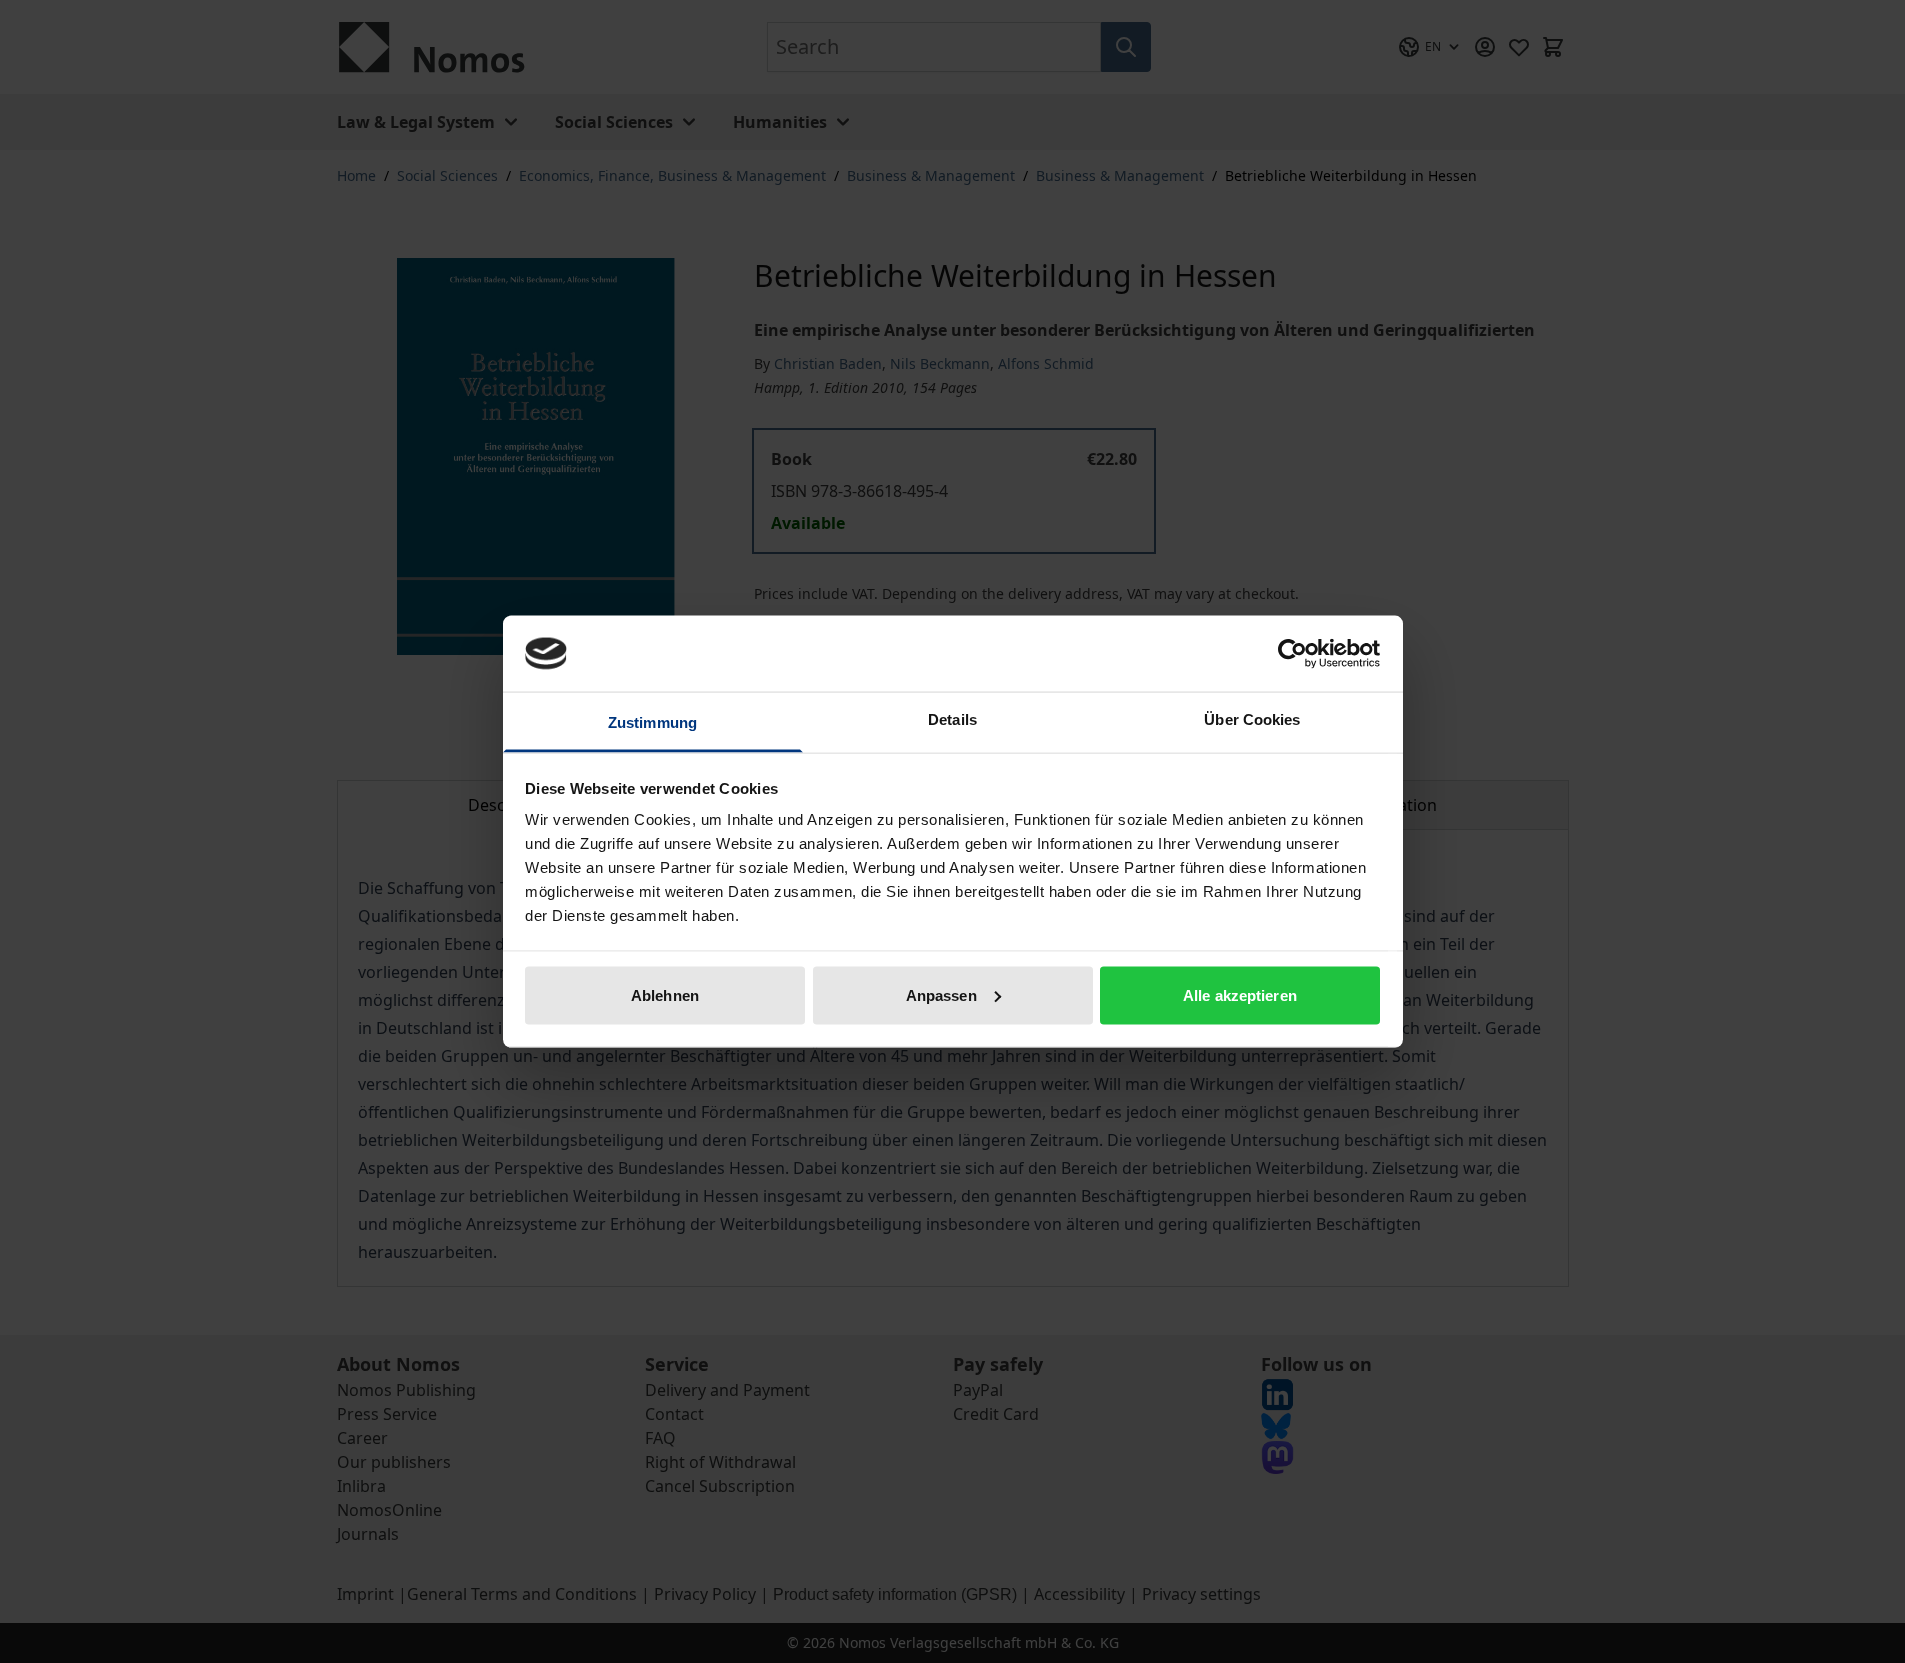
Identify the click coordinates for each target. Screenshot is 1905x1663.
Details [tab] (952, 719)
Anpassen (941, 994)
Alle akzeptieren (1240, 994)
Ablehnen (665, 994)
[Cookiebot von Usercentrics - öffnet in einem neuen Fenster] (1292, 653)
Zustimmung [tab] (652, 722)
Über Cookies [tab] (1252, 719)
